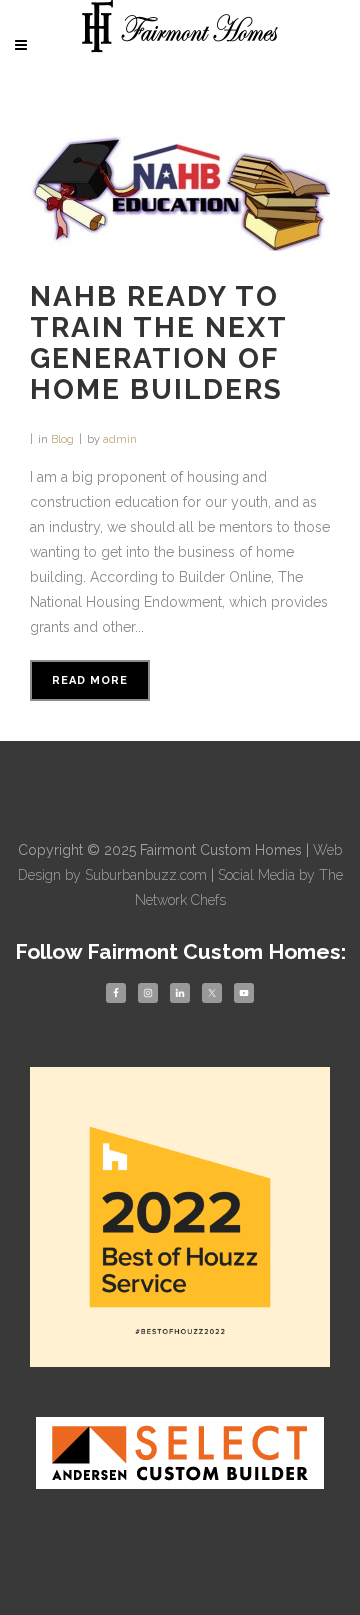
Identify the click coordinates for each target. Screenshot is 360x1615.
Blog (62, 439)
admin (120, 439)
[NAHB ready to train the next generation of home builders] (180, 192)
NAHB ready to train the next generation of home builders (158, 343)
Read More (90, 680)
